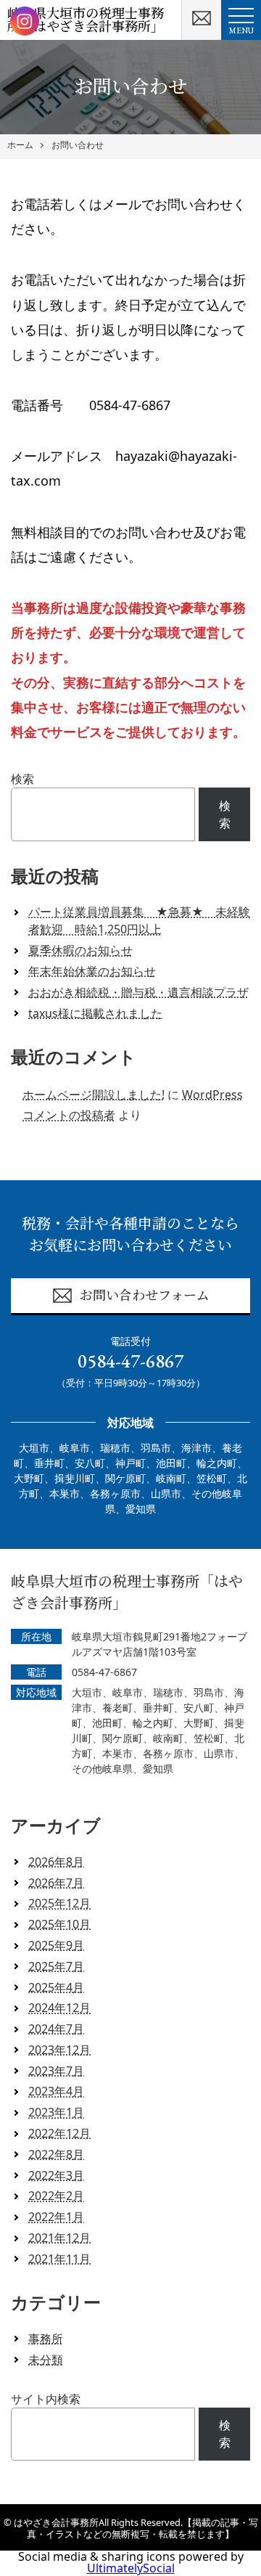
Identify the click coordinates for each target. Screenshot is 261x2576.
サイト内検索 (46, 2399)
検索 (22, 779)
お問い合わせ (78, 145)
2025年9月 (56, 1945)
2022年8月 (56, 2154)
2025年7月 (56, 1966)
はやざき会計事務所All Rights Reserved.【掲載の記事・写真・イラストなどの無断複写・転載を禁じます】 (136, 2528)
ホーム (20, 145)
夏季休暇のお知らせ (80, 950)
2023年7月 (56, 2071)
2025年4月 (56, 1987)
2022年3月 (56, 2175)
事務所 (46, 2339)
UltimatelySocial (131, 2568)
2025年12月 (59, 1903)
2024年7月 (56, 2029)
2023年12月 (59, 2050)
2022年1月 (56, 2217)
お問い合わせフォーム (145, 1295)
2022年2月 (56, 2196)
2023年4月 (56, 2091)
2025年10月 (59, 1924)
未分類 (46, 2360)
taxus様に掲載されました (95, 1013)
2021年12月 (59, 2238)
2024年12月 (59, 2008)
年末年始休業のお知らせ (92, 971)
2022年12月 (59, 2133)
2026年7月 (56, 1883)
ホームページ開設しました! (94, 1095)
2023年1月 (56, 2112)
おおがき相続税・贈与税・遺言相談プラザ (138, 992)
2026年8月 (56, 1862)
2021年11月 (59, 2259)
